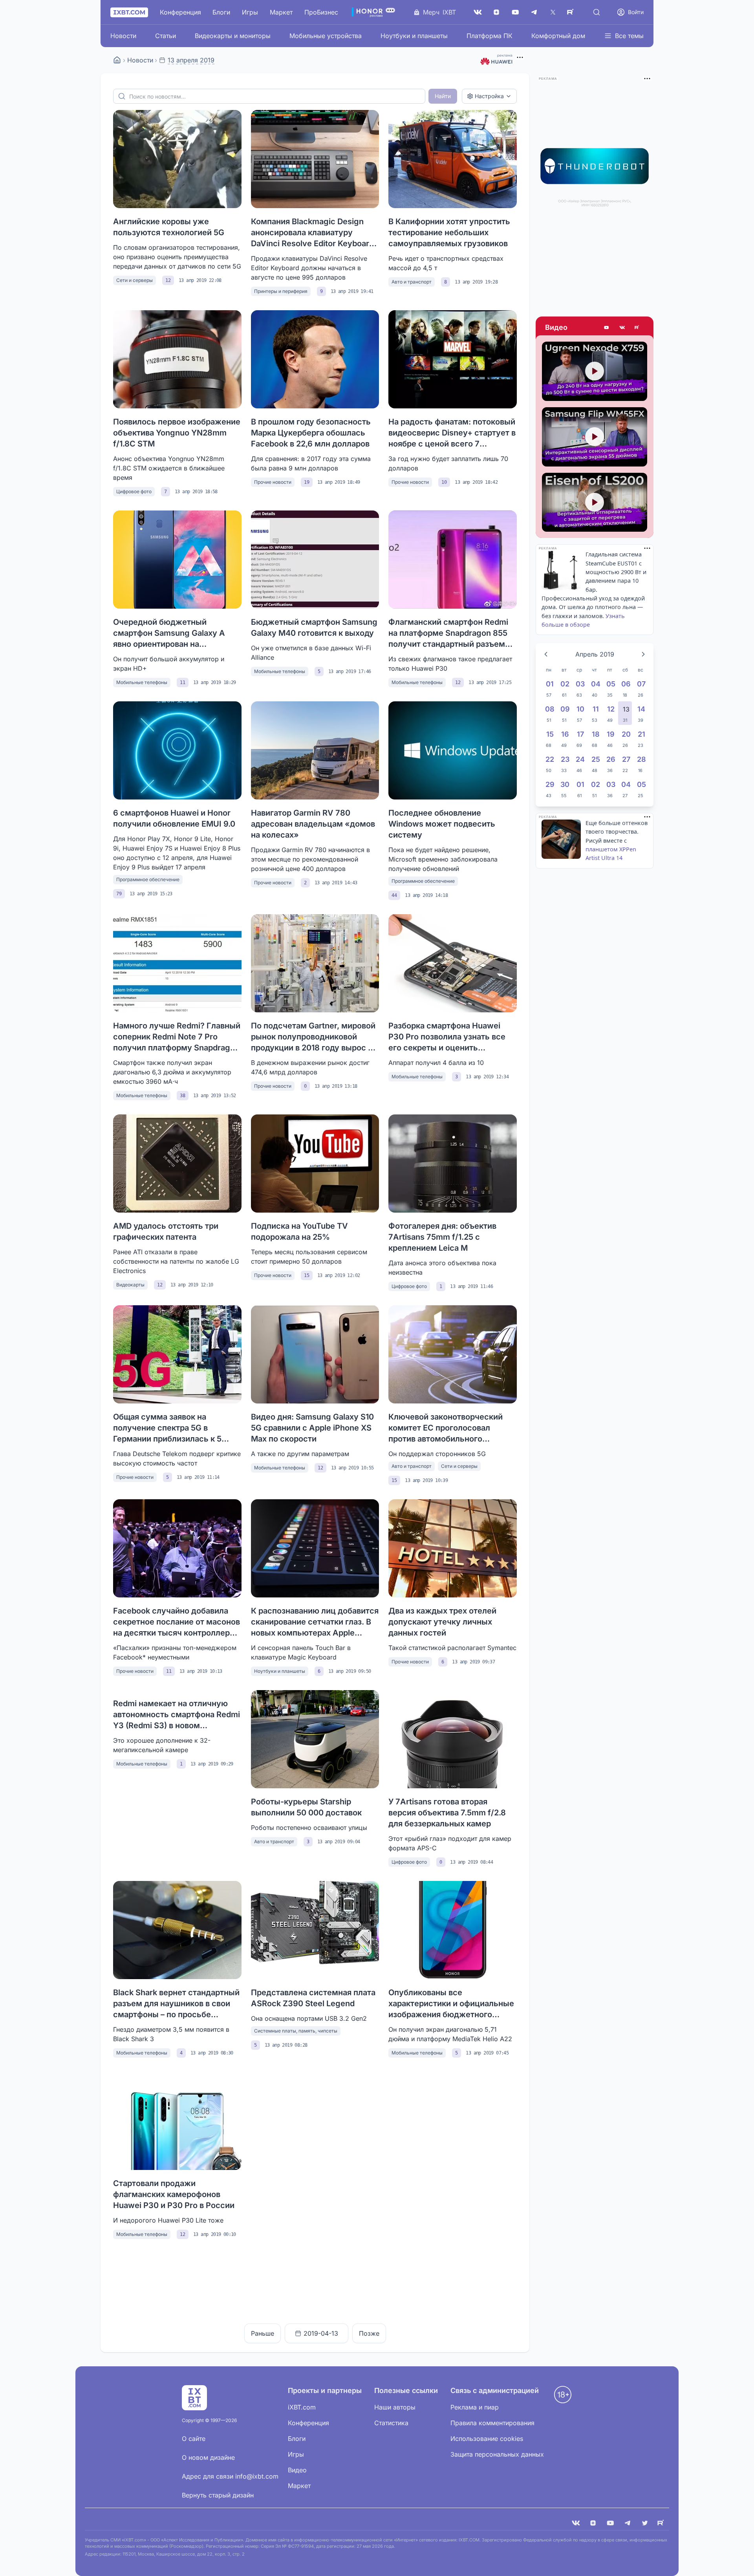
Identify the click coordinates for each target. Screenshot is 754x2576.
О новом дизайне (208, 2457)
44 (394, 895)
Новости (123, 36)
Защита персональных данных (497, 2454)
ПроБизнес (321, 12)
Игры (250, 12)
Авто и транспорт (412, 282)
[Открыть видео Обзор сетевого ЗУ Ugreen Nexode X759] (595, 371)
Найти (443, 96)
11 (183, 682)
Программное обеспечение (148, 879)
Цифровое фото (134, 491)
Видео (556, 327)
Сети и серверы (135, 280)
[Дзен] (496, 12)
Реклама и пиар (475, 2407)
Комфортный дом (558, 36)
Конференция (180, 12)
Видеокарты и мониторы (233, 36)
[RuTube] (572, 12)
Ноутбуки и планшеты (414, 36)
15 (307, 1275)
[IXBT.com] (117, 60)
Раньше (263, 2333)
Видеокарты (130, 1285)
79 (119, 894)
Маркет (281, 12)
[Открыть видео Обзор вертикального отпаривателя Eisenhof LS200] (595, 502)
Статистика (391, 2423)
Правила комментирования (492, 2423)
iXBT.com (302, 2407)
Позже (369, 2333)
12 (168, 280)
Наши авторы (395, 2407)
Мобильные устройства (326, 36)
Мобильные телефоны (142, 682)
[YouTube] (515, 12)
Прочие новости (273, 482)
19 (307, 482)
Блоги (221, 12)
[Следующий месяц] (643, 654)
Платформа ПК (490, 36)
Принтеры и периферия (281, 291)
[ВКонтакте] (478, 12)
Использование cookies (487, 2439)
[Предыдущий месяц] (546, 654)
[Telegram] (534, 12)
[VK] (576, 2523)
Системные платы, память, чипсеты (296, 2031)
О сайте (194, 2439)
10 (444, 482)
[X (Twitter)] (553, 12)
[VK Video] (622, 327)
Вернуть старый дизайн (218, 2495)
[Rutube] (638, 327)
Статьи (166, 36)
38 (183, 1096)
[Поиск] (597, 12)
